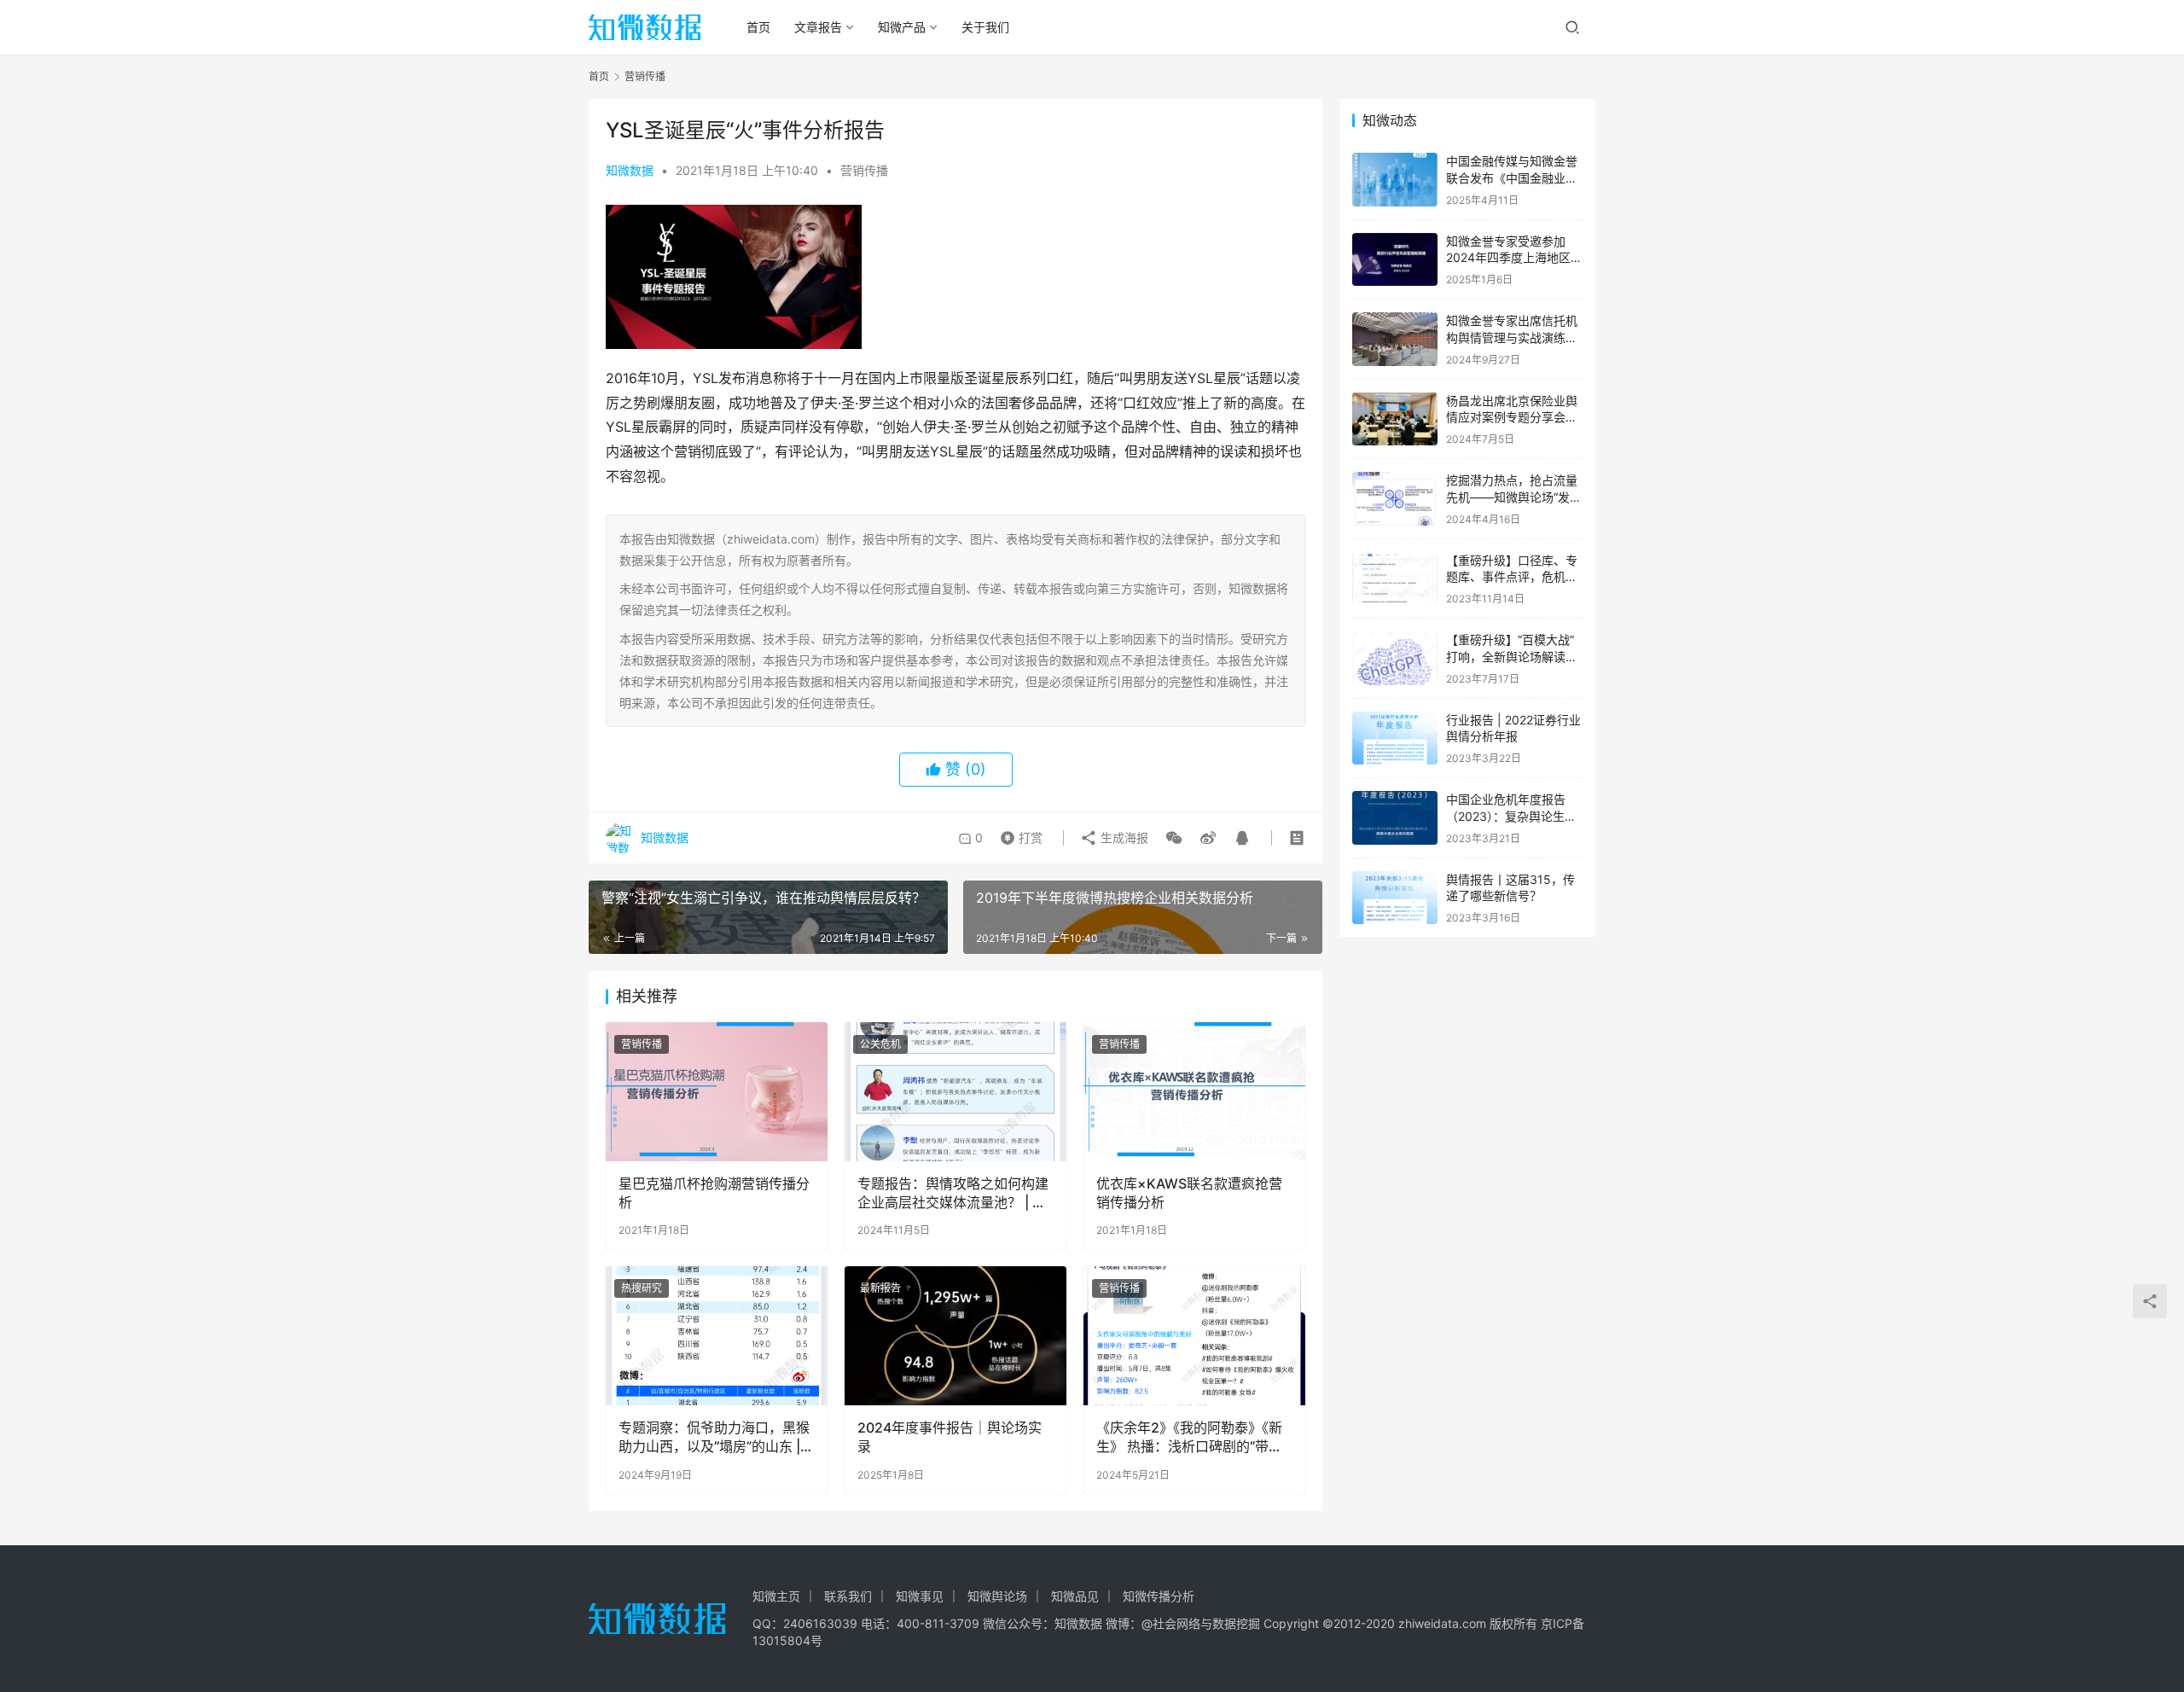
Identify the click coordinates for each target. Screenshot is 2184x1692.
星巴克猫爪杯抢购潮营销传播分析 (714, 1193)
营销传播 (864, 170)
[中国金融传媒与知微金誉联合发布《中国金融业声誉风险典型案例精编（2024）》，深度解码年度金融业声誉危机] (1395, 180)
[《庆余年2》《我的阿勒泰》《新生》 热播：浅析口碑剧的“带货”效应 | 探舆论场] (1194, 1335)
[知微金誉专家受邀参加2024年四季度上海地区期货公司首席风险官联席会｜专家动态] (1395, 260)
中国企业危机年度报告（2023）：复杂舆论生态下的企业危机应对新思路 (1512, 816)
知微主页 (776, 1596)
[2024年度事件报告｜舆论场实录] (955, 1335)
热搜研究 (642, 1288)
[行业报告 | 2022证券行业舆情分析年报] (1395, 738)
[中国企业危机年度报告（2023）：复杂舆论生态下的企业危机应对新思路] (1395, 818)
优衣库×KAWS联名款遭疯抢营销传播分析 (1189, 1193)
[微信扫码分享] (1174, 838)
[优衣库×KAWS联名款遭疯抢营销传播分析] (1194, 1091)
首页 (758, 27)
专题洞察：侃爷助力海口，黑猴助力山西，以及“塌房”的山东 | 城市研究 (714, 1438)
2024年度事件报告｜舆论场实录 (950, 1437)
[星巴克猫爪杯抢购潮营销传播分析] (717, 1091)
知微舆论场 (997, 1596)
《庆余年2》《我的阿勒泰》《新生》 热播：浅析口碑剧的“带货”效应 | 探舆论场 (1192, 1438)
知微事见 (920, 1596)
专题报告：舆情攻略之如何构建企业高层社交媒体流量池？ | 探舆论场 (953, 1194)
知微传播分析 (1159, 1596)
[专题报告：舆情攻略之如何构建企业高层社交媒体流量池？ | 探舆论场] (955, 1091)
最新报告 (880, 1288)
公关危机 (880, 1044)
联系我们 (848, 1596)
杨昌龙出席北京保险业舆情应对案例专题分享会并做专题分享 (1512, 417)
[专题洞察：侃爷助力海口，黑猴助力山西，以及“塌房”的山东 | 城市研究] (717, 1335)
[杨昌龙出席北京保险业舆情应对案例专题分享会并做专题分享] (1395, 419)
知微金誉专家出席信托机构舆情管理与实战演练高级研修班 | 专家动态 (1512, 337)
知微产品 (902, 27)
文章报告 (818, 27)
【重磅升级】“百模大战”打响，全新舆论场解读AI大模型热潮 (1511, 656)
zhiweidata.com (1442, 1623)
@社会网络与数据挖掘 (1201, 1623)
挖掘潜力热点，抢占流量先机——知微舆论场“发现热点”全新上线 (1514, 497)
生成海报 (1123, 837)
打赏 (1018, 834)
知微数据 (630, 170)
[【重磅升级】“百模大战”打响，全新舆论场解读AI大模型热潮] (1395, 658)
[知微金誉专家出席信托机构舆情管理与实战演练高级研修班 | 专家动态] (1395, 339)
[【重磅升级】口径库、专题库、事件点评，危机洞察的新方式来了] (1395, 579)
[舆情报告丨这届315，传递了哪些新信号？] (1395, 898)
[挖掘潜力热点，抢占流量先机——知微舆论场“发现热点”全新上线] (1395, 499)
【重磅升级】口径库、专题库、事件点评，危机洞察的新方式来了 (1512, 577)
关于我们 (985, 27)
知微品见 (1075, 1596)
